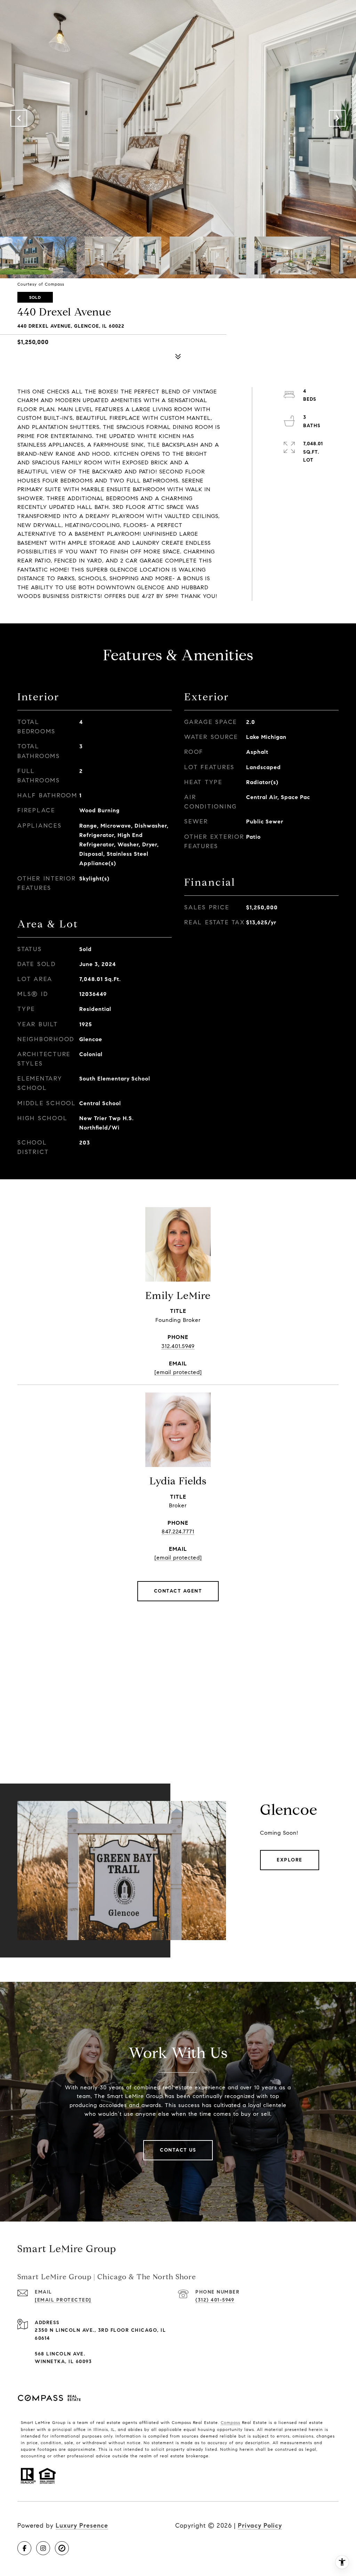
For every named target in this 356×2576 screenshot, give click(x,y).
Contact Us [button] (178, 2150)
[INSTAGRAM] (43, 2548)
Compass (230, 2422)
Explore (290, 1860)
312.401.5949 (178, 1346)
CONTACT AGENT (178, 1591)
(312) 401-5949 (215, 2300)
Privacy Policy (260, 2526)
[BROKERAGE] (62, 2548)
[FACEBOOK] (24, 2548)
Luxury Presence (82, 2526)
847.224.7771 (178, 1532)
